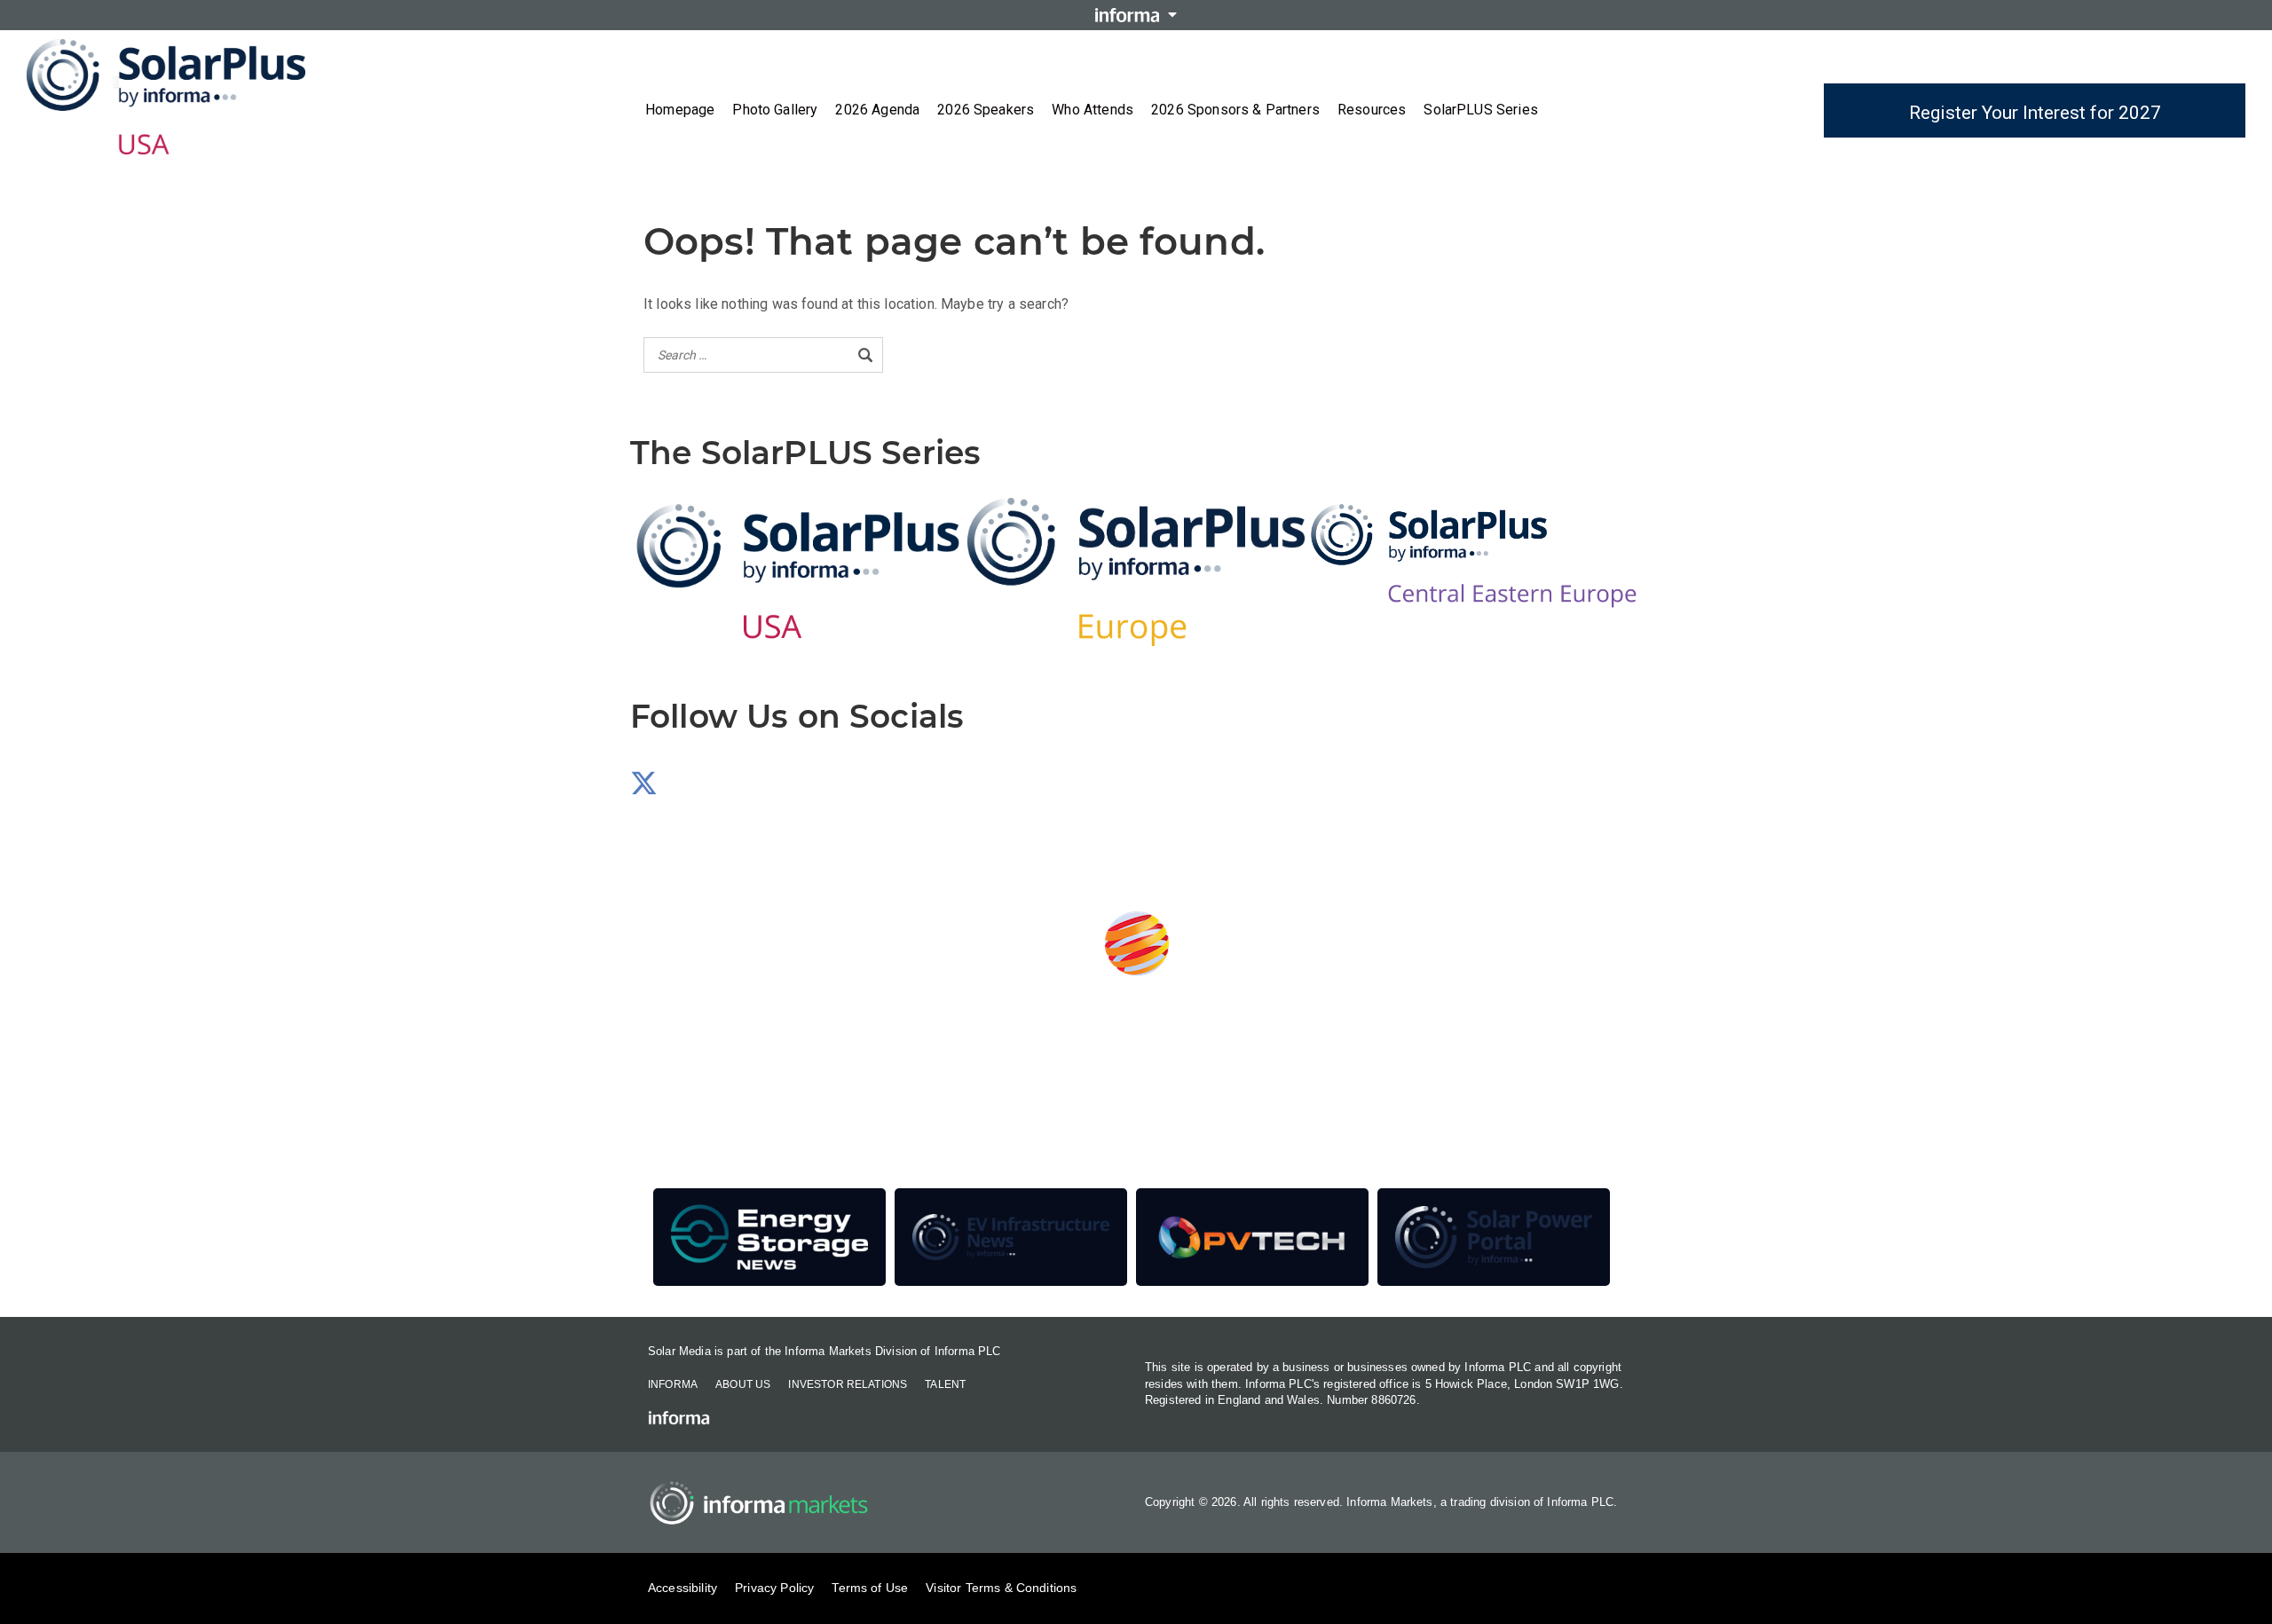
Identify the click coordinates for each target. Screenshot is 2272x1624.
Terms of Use (870, 1588)
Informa (673, 1384)
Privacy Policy (774, 1588)
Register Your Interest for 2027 (2035, 113)
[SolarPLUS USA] (799, 572)
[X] (644, 788)
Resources (1372, 110)
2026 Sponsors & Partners (1235, 110)
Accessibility (682, 1588)
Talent (945, 1384)
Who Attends (1093, 110)
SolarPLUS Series (1481, 110)
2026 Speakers (986, 110)
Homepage (680, 110)
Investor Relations (848, 1384)
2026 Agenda (877, 110)
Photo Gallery (775, 110)
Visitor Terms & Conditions (1001, 1588)
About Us (743, 1384)
